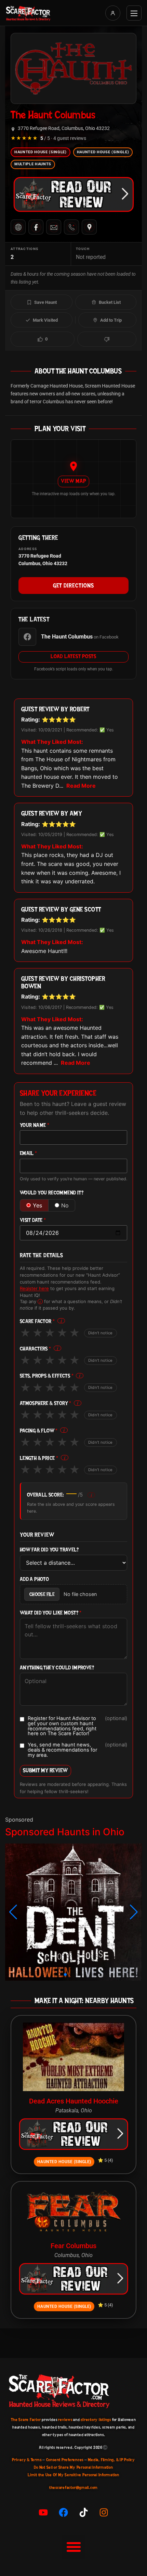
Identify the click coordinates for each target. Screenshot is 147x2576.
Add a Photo (34, 1579)
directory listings (96, 2420)
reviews (65, 2420)
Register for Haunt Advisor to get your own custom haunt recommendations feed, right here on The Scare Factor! (77, 1726)
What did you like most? (51, 1613)
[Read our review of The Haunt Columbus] (73, 194)
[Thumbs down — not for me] (107, 339)
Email (29, 1153)
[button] (13, 1912)
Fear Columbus (73, 2246)
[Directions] (89, 227)
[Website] (18, 227)
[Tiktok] (84, 2512)
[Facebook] (36, 227)
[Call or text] (71, 227)
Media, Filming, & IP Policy (111, 2460)
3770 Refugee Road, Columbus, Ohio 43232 (64, 128)
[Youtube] (43, 2512)
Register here (34, 1288)
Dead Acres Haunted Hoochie (74, 2101)
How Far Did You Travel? (49, 1550)
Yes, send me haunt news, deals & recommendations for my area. (77, 1750)
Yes (37, 1205)
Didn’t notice (101, 1333)
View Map (73, 481)
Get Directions (73, 585)
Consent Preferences (65, 2460)
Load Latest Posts (73, 656)
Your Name (35, 1125)
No (65, 1205)
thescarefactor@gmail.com (73, 2488)
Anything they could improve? (57, 1668)
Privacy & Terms (27, 2460)
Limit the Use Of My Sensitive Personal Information (73, 2475)
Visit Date (33, 1220)
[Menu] (134, 13)
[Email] (54, 227)
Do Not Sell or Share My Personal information (73, 2467)
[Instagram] (104, 2512)
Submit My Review (45, 1770)
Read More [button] (81, 786)
